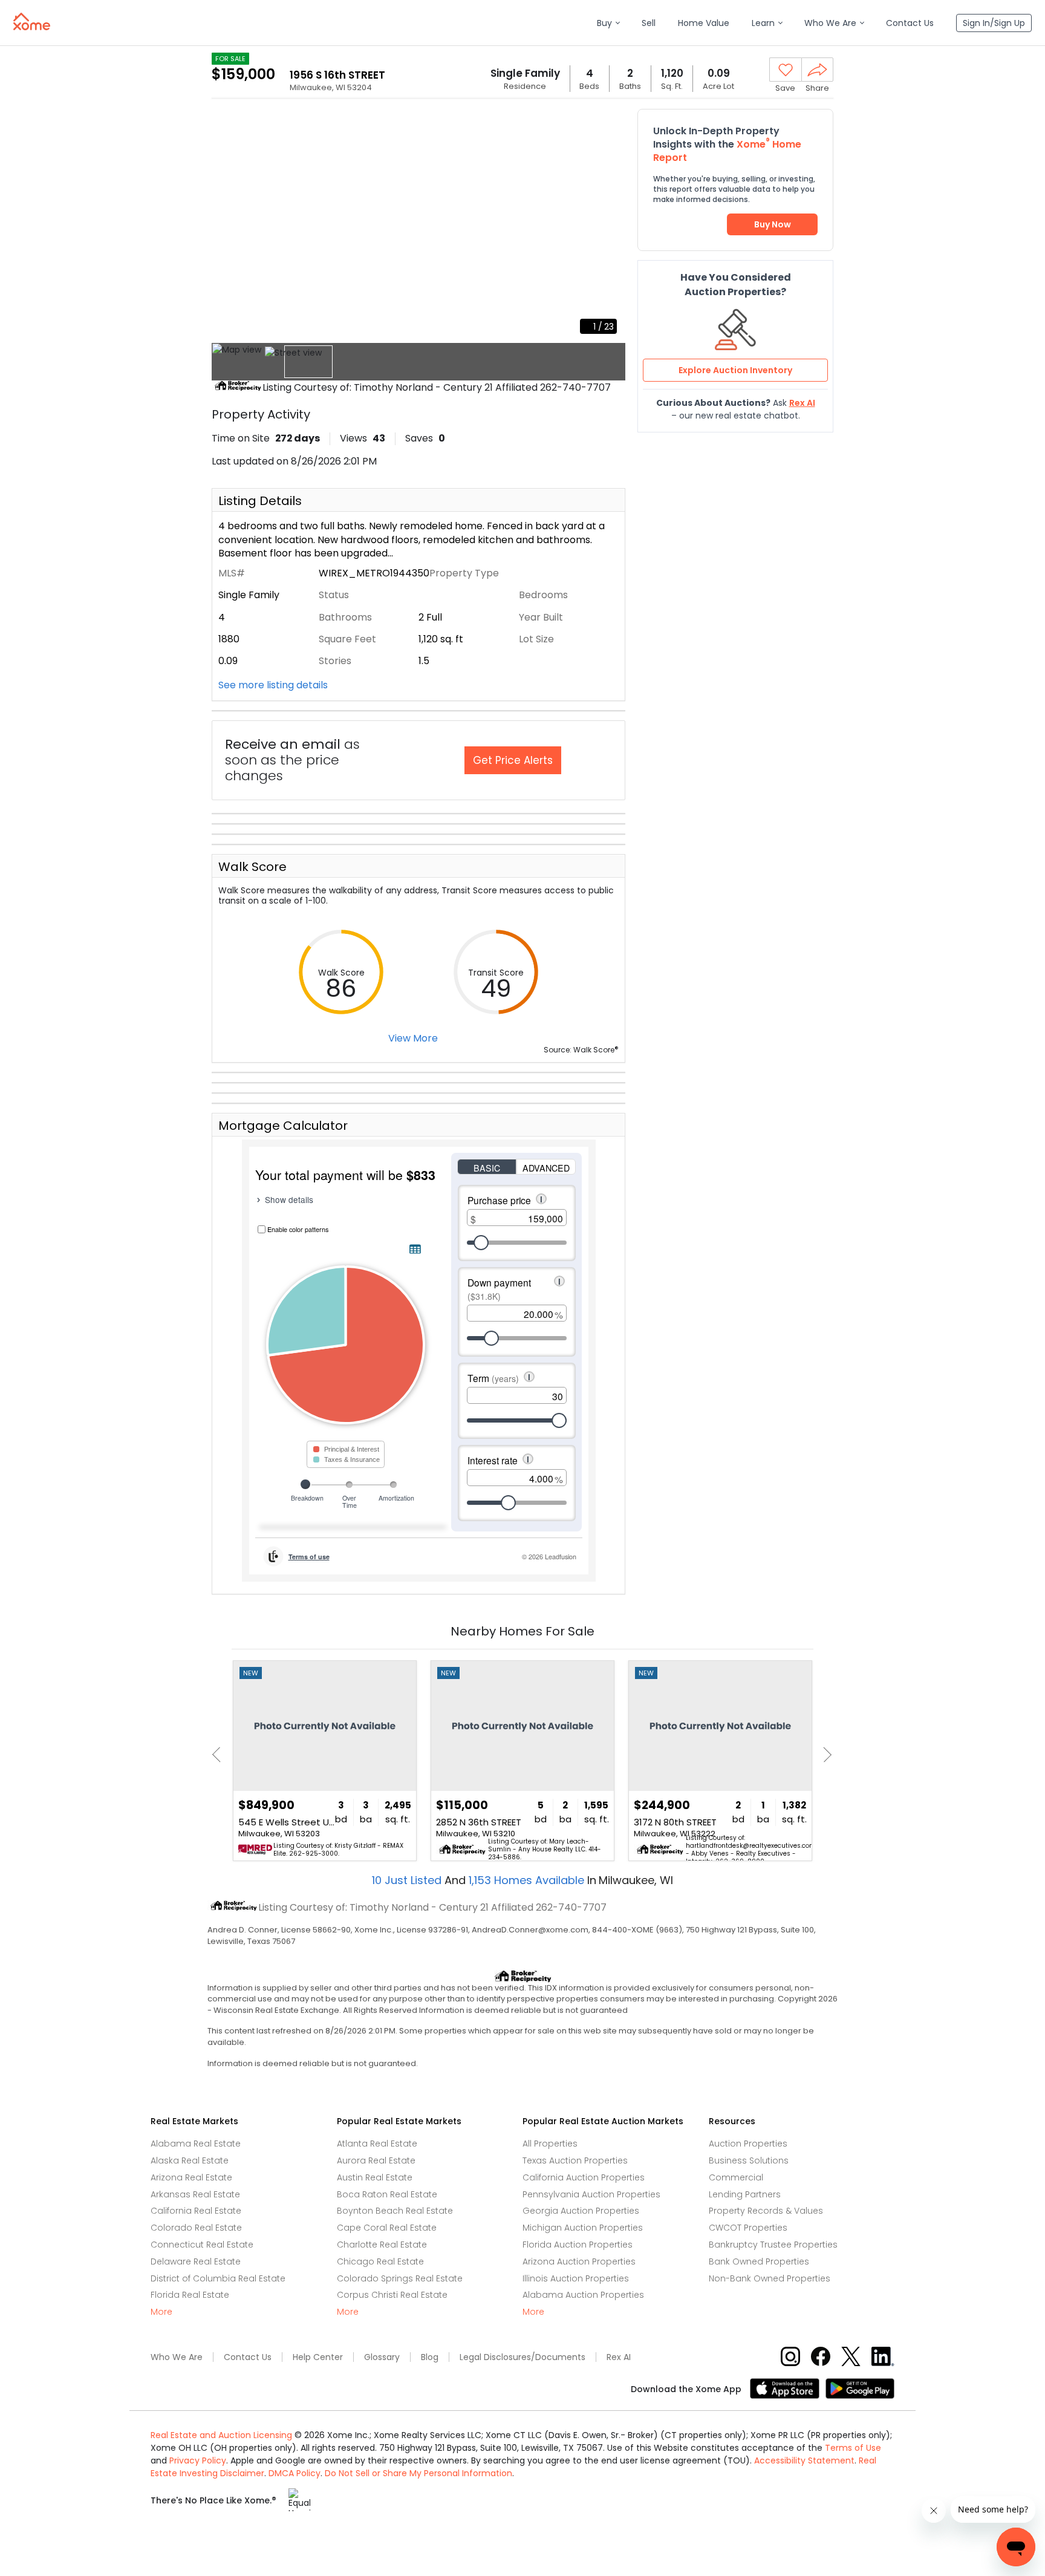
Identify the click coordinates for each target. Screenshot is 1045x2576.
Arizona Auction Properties (579, 2261)
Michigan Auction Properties (583, 2228)
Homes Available (528, 1880)
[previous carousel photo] (227, 226)
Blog (430, 2357)
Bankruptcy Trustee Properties (773, 2245)
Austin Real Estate (375, 2177)
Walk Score (252, 867)
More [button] (161, 2312)
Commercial (736, 2177)
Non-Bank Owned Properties (770, 2278)
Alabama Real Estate (196, 2144)
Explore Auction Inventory (735, 370)
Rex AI (619, 2357)
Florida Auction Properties (578, 2245)
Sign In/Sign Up (994, 23)
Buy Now (773, 224)
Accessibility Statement (804, 2460)
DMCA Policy (295, 2473)
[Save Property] (786, 70)
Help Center (318, 2357)
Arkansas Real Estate (195, 2194)
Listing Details (260, 501)
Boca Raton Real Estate (387, 2194)
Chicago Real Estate (380, 2261)
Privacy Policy (198, 2460)
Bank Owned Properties (759, 2261)
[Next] (824, 1755)
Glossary (382, 2357)
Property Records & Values (766, 2211)
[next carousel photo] (610, 226)
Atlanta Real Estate (377, 2144)
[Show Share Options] (817, 70)
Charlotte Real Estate (382, 2245)
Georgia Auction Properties (581, 2211)
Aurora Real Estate (376, 2160)
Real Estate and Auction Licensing (221, 2435)
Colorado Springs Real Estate (400, 2278)
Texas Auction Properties (575, 2160)
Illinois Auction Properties (576, 2278)
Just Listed (408, 1880)
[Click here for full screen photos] (610, 125)
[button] (608, 23)
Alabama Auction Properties (583, 2295)
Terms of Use (853, 2448)
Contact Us (248, 2357)
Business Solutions (749, 2160)
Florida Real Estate (190, 2295)
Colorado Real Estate (196, 2228)
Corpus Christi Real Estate (392, 2295)
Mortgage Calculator (283, 1126)
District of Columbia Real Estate (218, 2278)
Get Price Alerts (513, 760)
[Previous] (220, 1755)
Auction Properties (748, 2144)
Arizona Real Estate (191, 2177)
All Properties (550, 2144)
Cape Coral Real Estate (387, 2228)
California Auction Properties (584, 2177)
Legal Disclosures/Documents (522, 2357)
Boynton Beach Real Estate (395, 2211)
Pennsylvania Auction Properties (591, 2194)
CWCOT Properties (748, 2228)
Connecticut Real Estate (202, 2245)
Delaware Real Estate (196, 2261)
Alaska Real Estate (190, 2160)
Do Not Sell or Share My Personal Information (418, 2473)
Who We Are (177, 2357)
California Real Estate (196, 2211)
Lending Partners (745, 2194)
